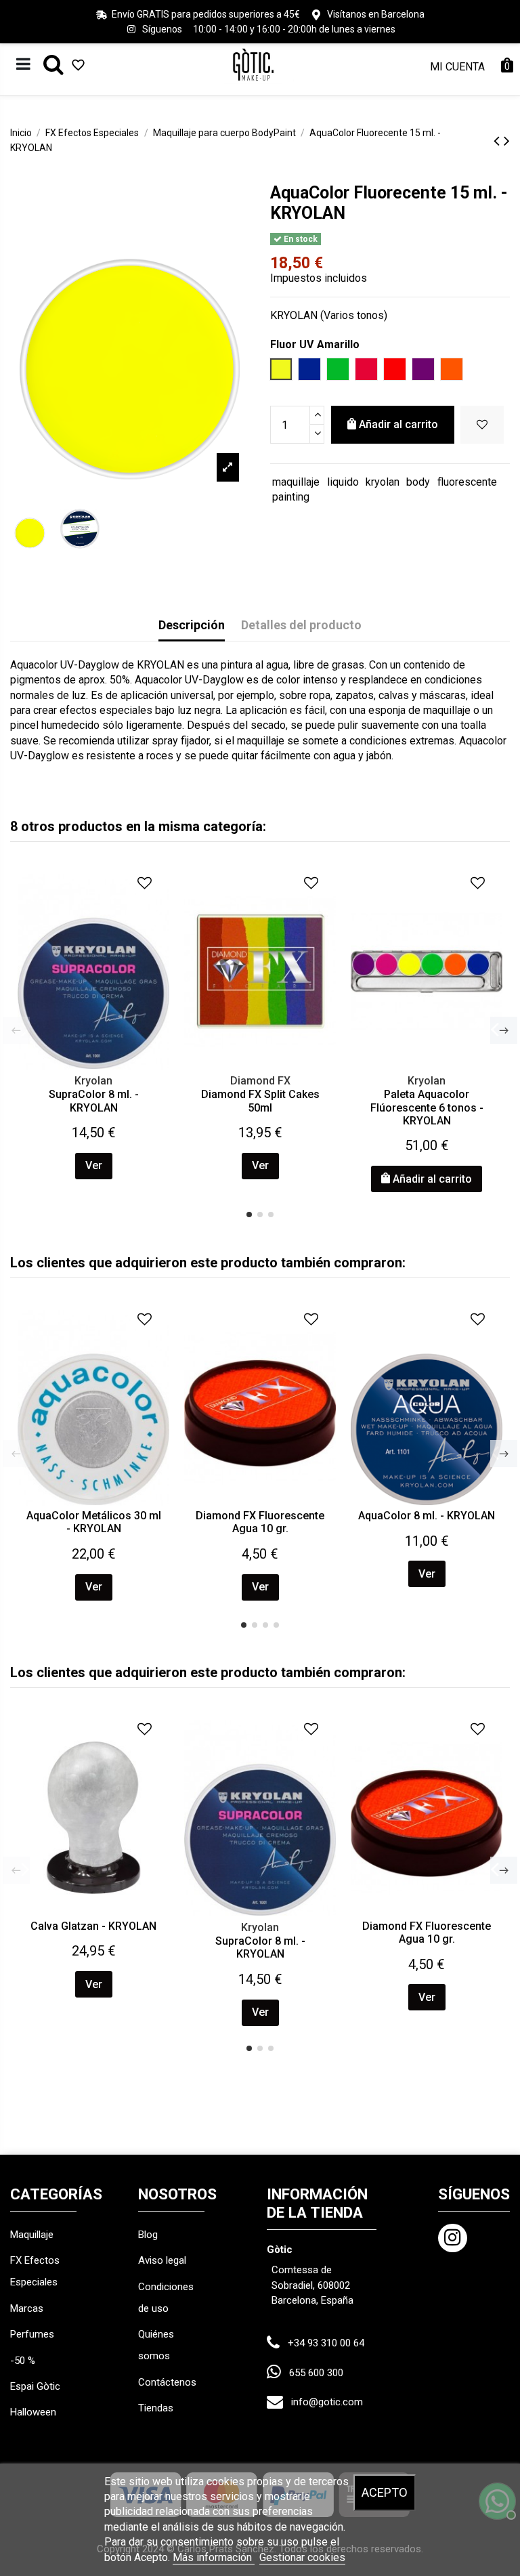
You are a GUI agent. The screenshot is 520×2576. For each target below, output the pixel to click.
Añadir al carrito (398, 424)
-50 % (23, 2361)
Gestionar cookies (302, 2557)
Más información (214, 2557)
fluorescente (467, 482)
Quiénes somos (156, 2345)
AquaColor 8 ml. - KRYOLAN (427, 1516)
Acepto (385, 2492)
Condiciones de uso (166, 2298)
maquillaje (296, 482)
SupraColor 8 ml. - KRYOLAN (94, 1101)
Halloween (33, 2412)
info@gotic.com (327, 2402)
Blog (148, 2235)
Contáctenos (167, 2382)
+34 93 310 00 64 (326, 2343)
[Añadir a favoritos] (482, 425)
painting (291, 497)
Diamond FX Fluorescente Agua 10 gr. (260, 1522)
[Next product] (507, 141)
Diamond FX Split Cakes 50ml (260, 1101)
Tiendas (156, 2408)
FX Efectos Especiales (35, 2271)
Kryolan (93, 1081)
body (418, 482)
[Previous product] (499, 141)
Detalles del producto (301, 625)
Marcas (27, 2308)
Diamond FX (260, 1081)
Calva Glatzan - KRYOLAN (93, 1926)
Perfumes (32, 2334)
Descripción (192, 625)
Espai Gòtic (35, 2386)
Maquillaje (32, 2235)
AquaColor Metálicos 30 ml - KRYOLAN (94, 1522)
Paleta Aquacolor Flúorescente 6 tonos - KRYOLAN (427, 1107)
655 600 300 (316, 2373)
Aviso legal (162, 2260)
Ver (94, 1165)
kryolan (383, 482)
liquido (343, 482)
